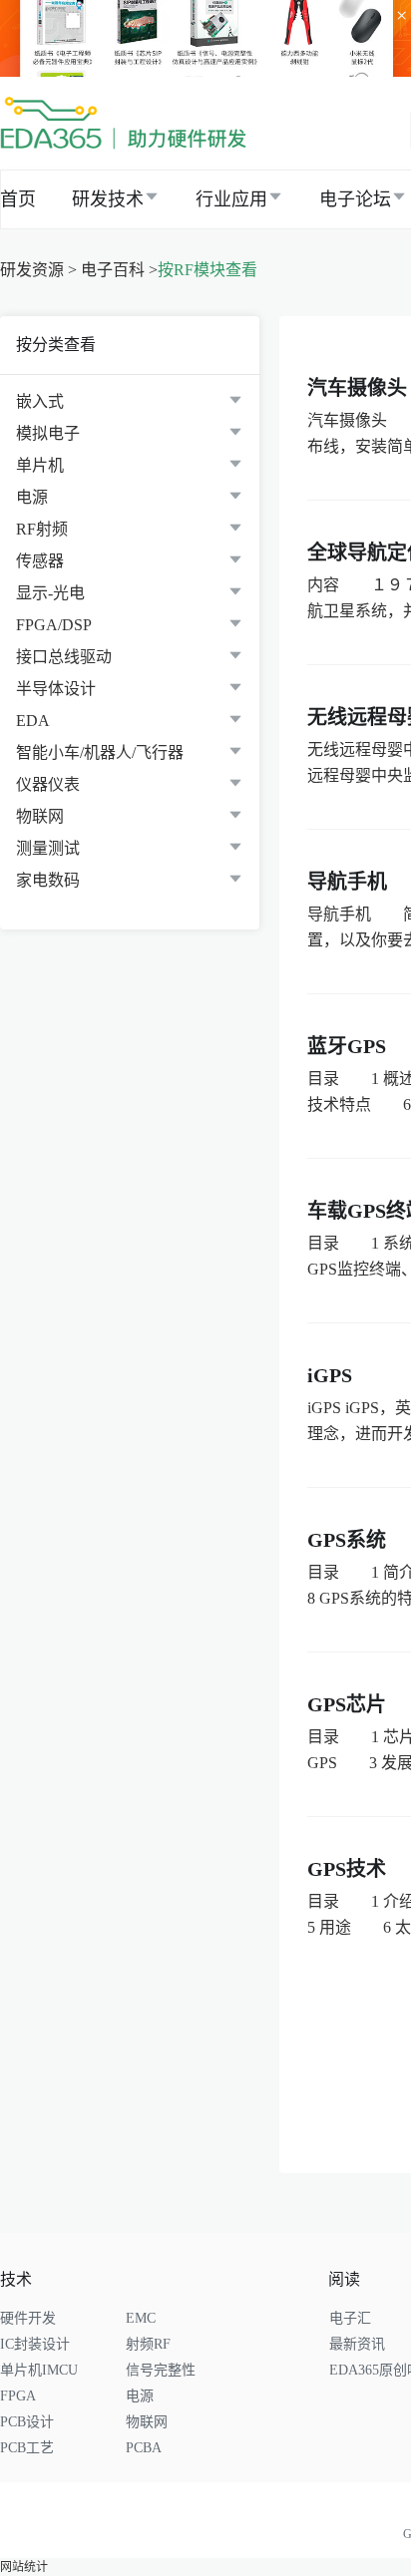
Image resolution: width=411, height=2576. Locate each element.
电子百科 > (119, 270)
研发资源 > (38, 270)
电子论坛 (355, 199)
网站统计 (24, 2567)
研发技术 (108, 199)
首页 (18, 199)
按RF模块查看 (207, 270)
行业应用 (231, 199)
